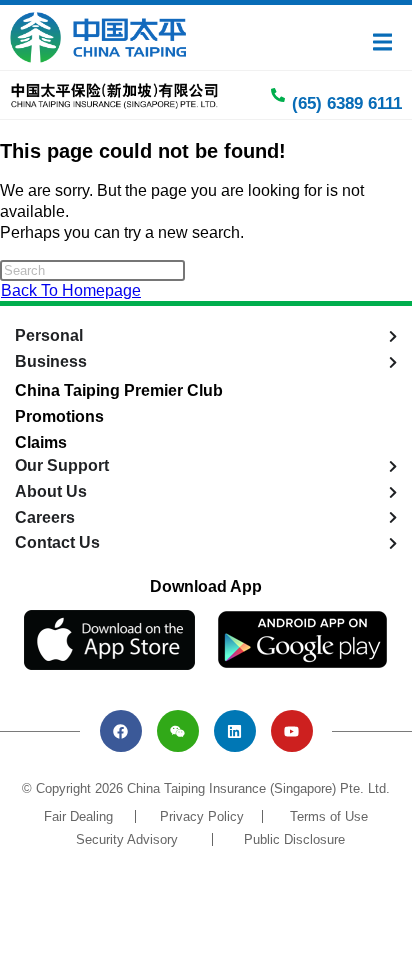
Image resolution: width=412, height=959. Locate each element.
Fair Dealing (78, 816)
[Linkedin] (235, 731)
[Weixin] (178, 731)
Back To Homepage (71, 290)
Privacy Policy (202, 816)
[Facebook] (121, 731)
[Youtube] (292, 731)
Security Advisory (127, 839)
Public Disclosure (294, 839)
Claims (41, 442)
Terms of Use (329, 816)
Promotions (59, 416)
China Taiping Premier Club (119, 390)
